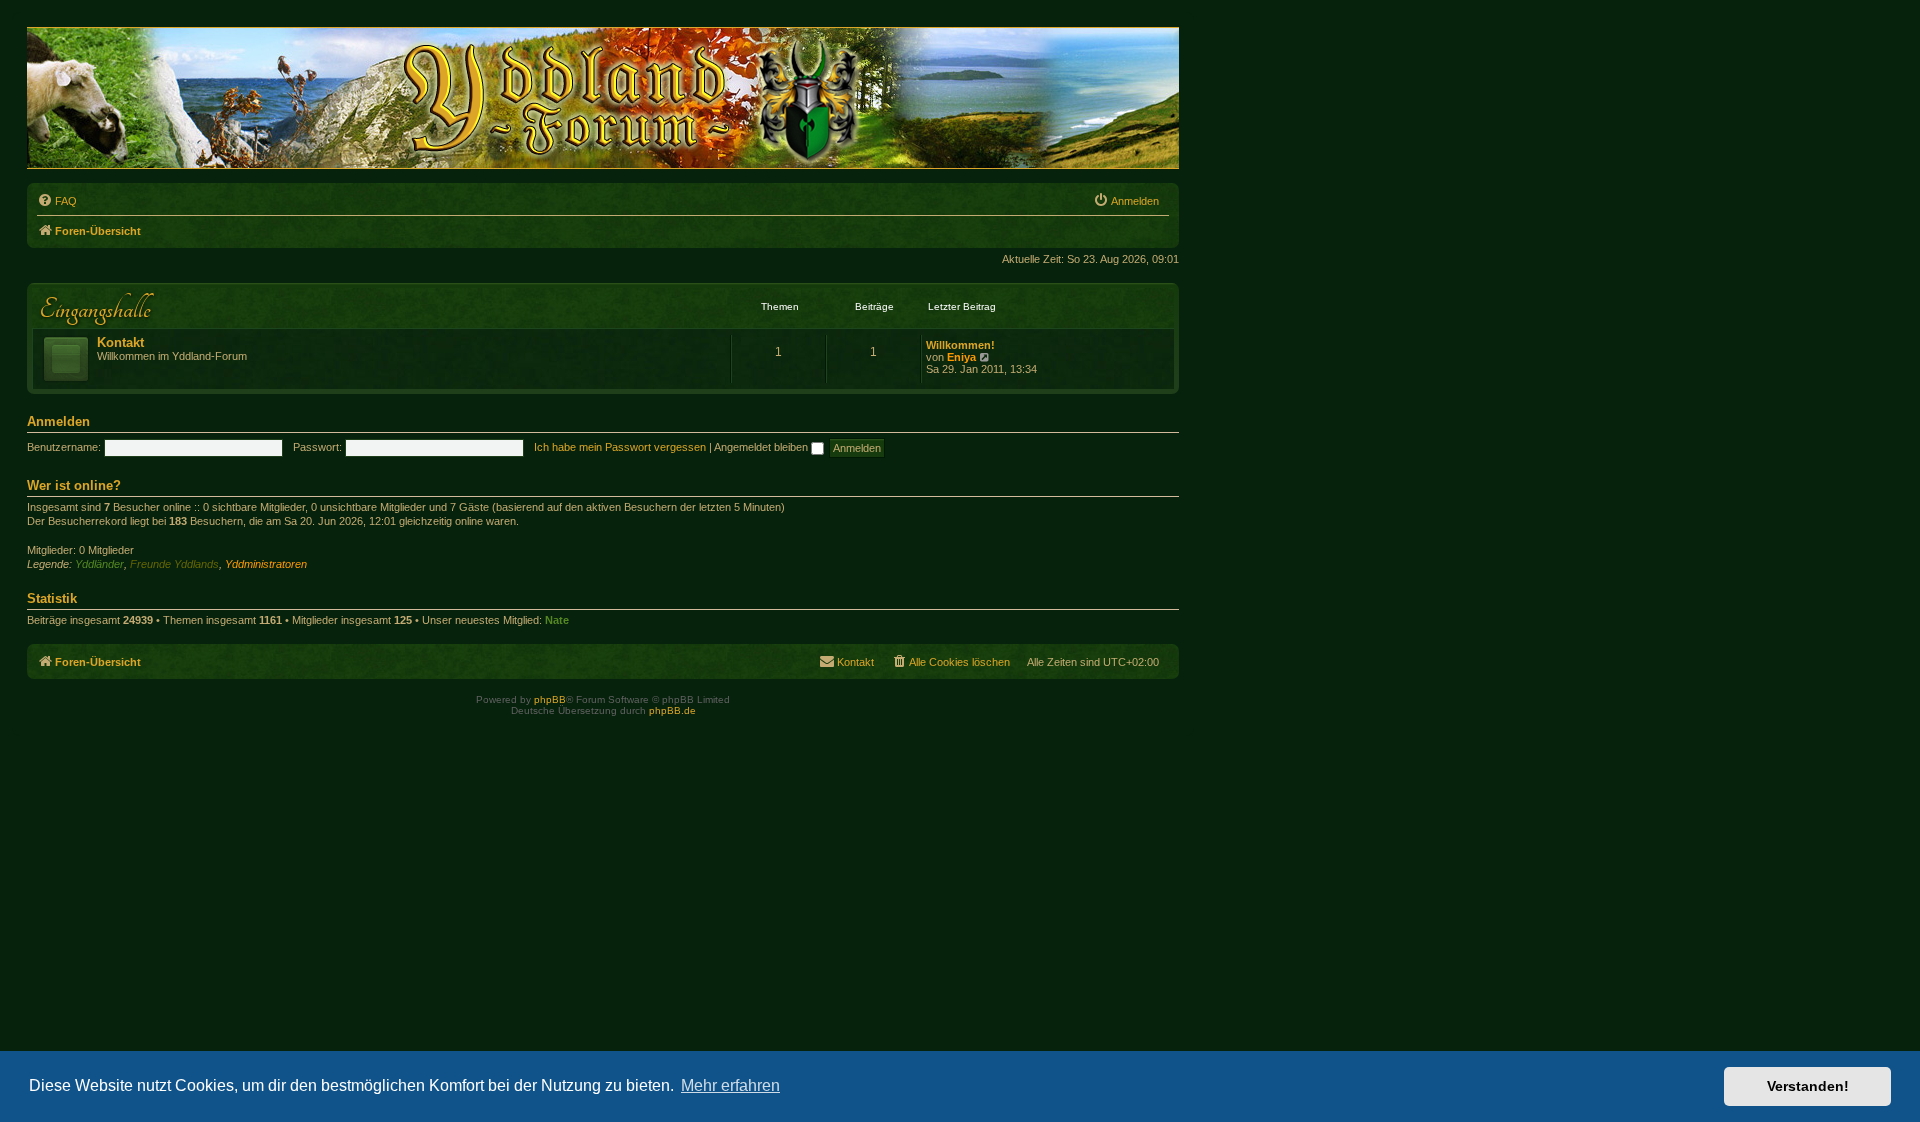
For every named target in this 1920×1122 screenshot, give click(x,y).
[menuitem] (57, 201)
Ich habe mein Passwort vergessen (620, 447)
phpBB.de (672, 710)
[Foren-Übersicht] (614, 98)
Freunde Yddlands (174, 564)
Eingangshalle (95, 309)
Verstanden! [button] (1808, 1086)
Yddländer (99, 564)
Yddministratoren (266, 564)
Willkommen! (960, 345)
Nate (557, 620)
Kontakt (120, 342)
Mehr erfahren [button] (730, 1085)
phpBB (550, 699)
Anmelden (58, 421)
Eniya (961, 357)
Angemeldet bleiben (762, 447)
